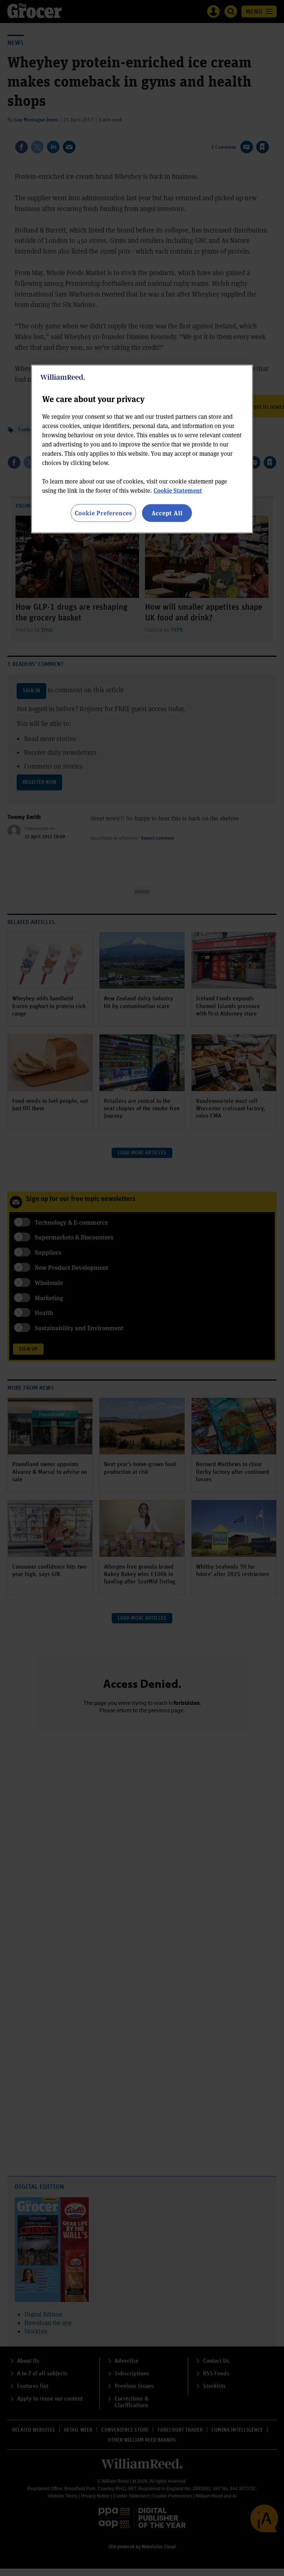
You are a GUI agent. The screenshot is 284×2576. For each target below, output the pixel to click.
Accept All (167, 513)
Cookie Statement (178, 490)
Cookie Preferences (103, 513)
